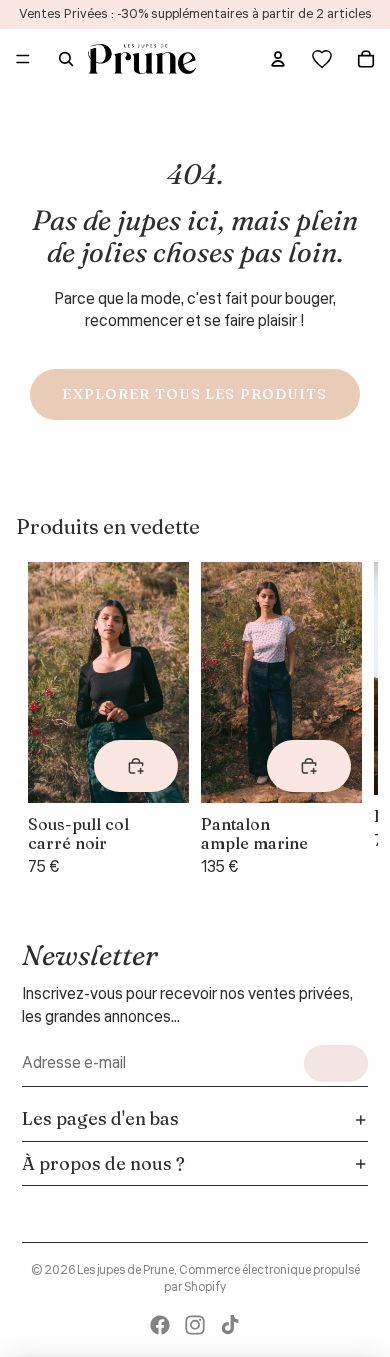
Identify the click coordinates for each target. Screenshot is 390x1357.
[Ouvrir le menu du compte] (278, 59)
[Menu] (23, 59)
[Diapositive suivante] (338, 721)
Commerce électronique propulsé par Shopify (262, 1279)
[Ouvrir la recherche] (66, 59)
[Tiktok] (230, 1325)
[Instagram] (195, 1325)
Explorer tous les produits (194, 394)
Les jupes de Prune (125, 1270)
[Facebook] (160, 1325)
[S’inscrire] (336, 1063)
